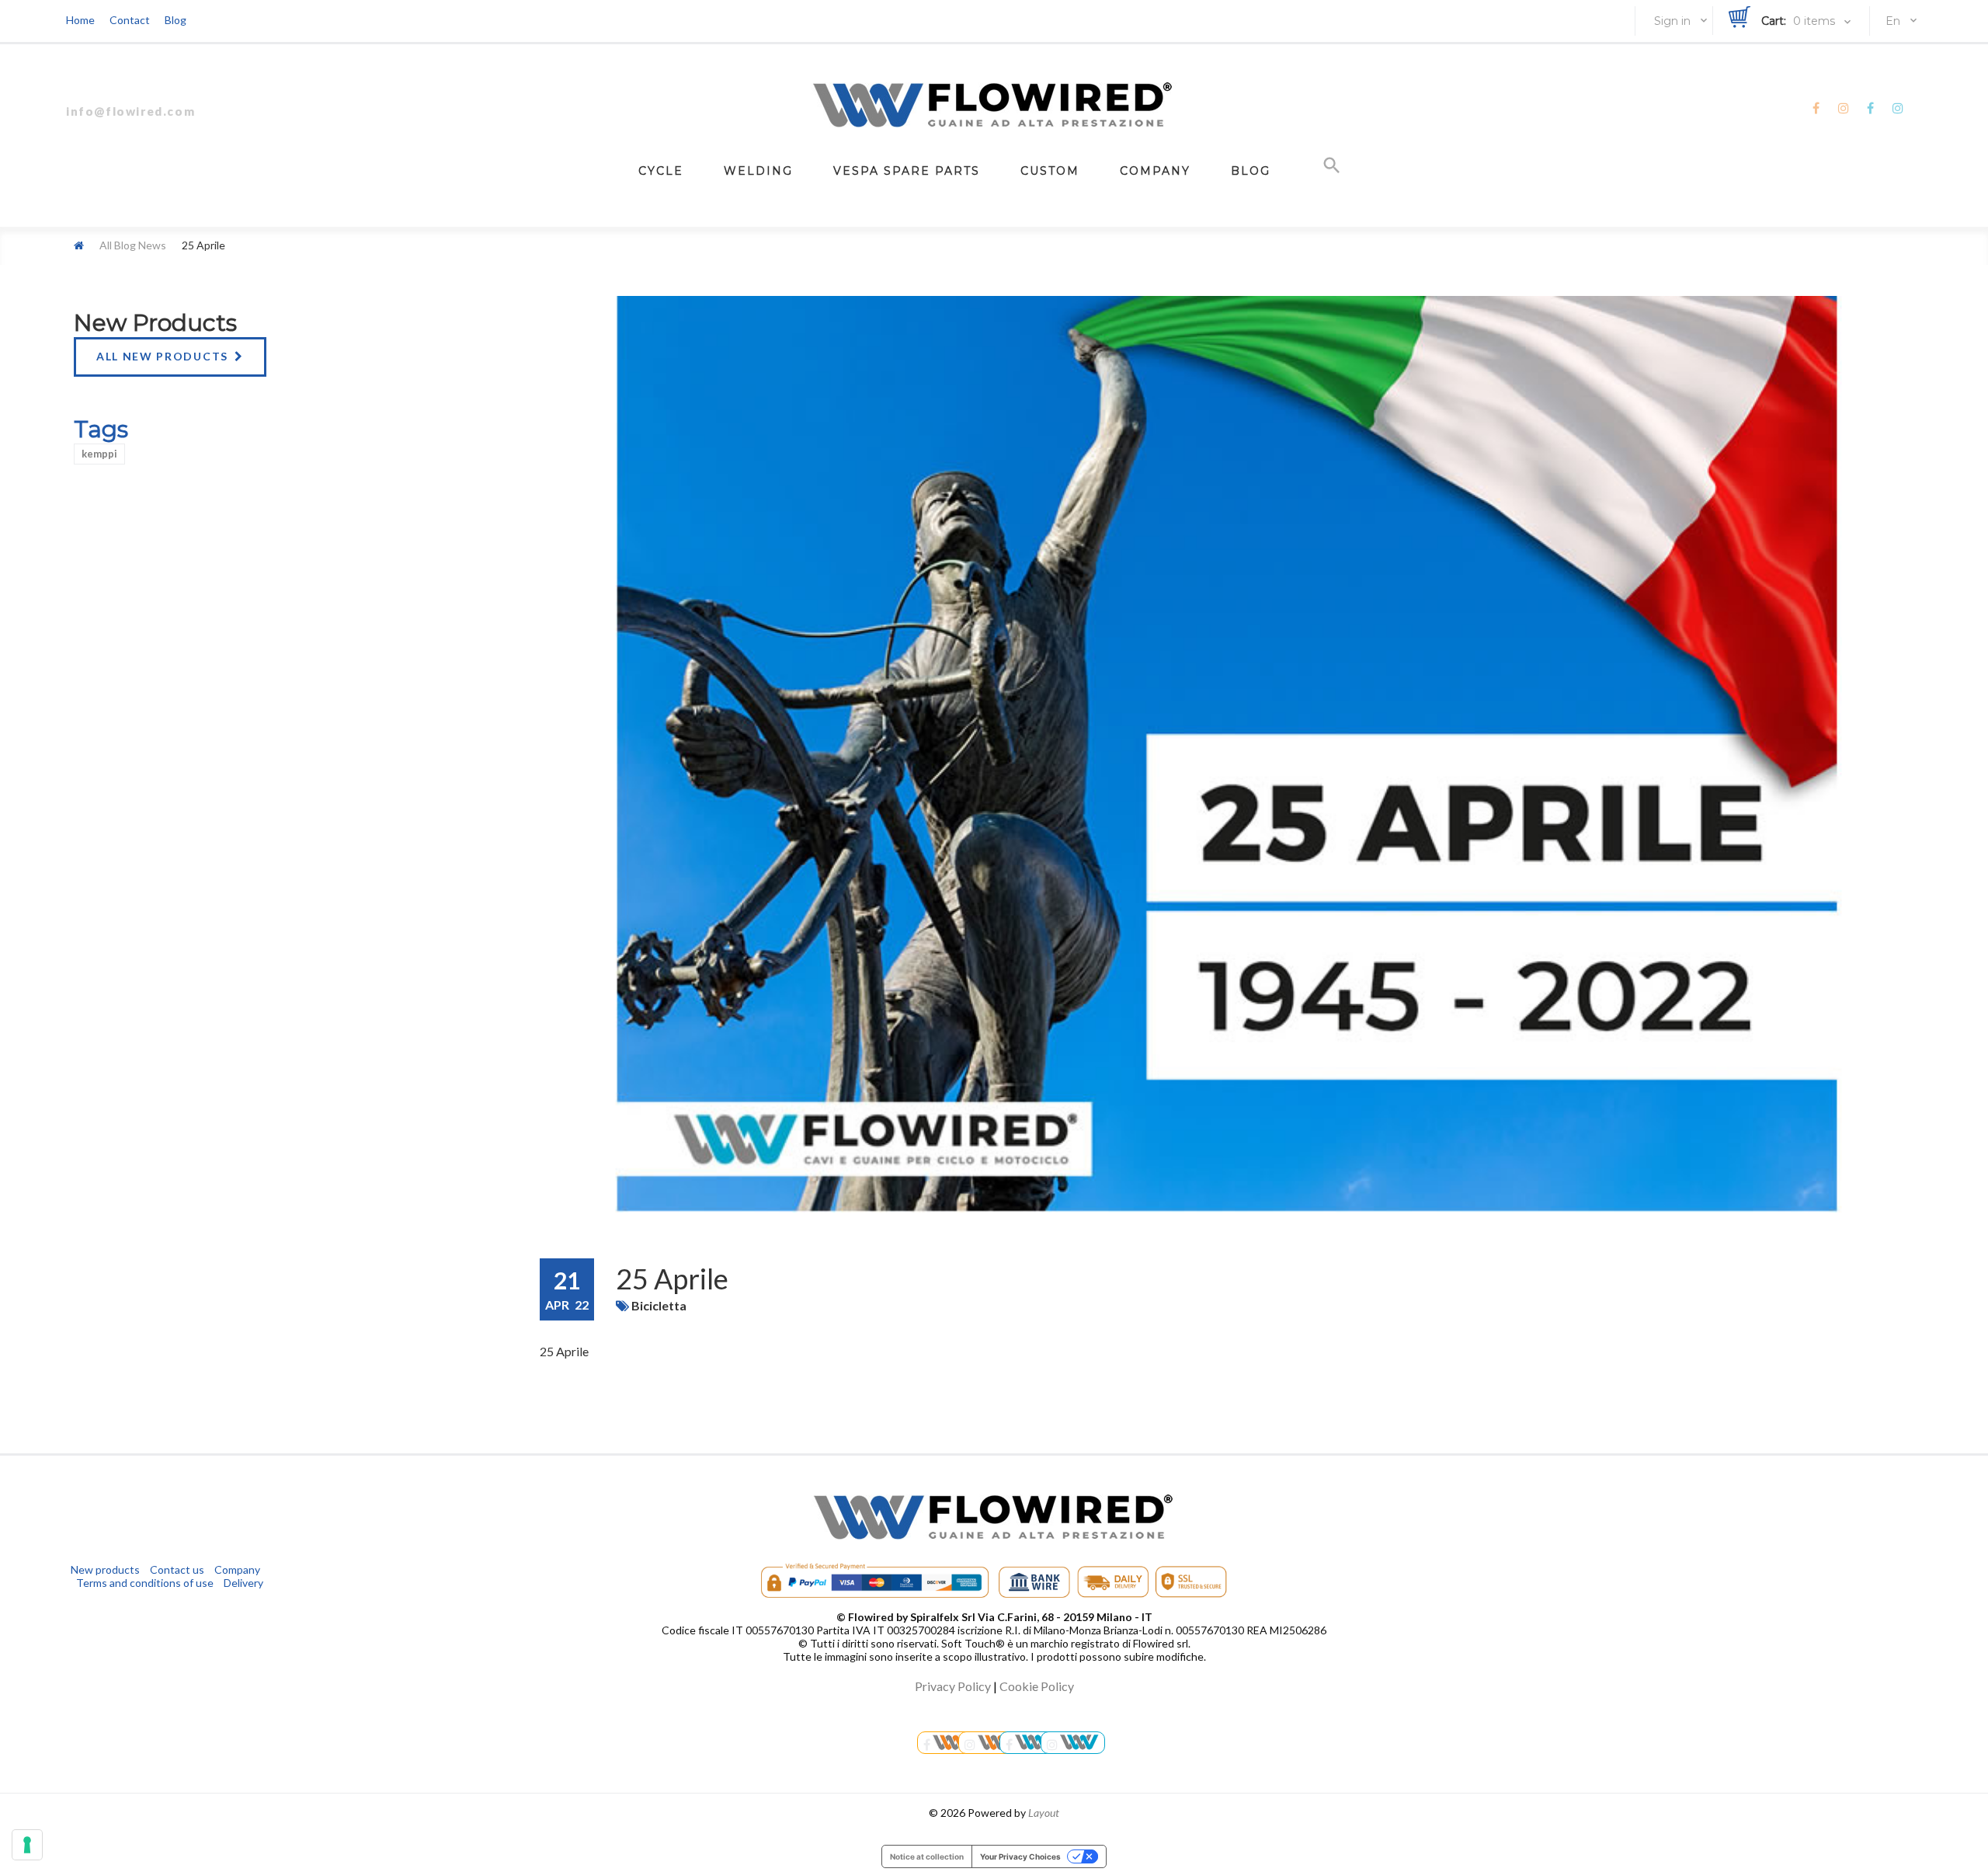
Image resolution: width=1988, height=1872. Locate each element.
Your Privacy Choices (1020, 1856)
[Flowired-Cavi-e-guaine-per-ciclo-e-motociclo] (1030, 1743)
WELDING (758, 171)
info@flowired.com (130, 111)
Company (237, 1569)
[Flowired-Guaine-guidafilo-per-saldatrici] (947, 1743)
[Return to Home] (79, 245)
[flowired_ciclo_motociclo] (1073, 1743)
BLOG (1251, 171)
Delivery (243, 1583)
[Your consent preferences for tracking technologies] (27, 1845)
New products (155, 323)
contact (130, 20)
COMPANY (1155, 171)
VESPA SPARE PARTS (907, 171)
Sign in (1672, 21)
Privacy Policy (953, 1686)
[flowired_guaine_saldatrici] (991, 1743)
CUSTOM (1050, 171)
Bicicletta (659, 1305)
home (80, 20)
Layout (1044, 1813)
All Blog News (133, 245)
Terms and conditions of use (145, 1583)
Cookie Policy (1037, 1686)
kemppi (99, 454)
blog (176, 20)
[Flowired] (994, 105)
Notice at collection (927, 1856)
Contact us (177, 1569)
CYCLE (661, 171)
